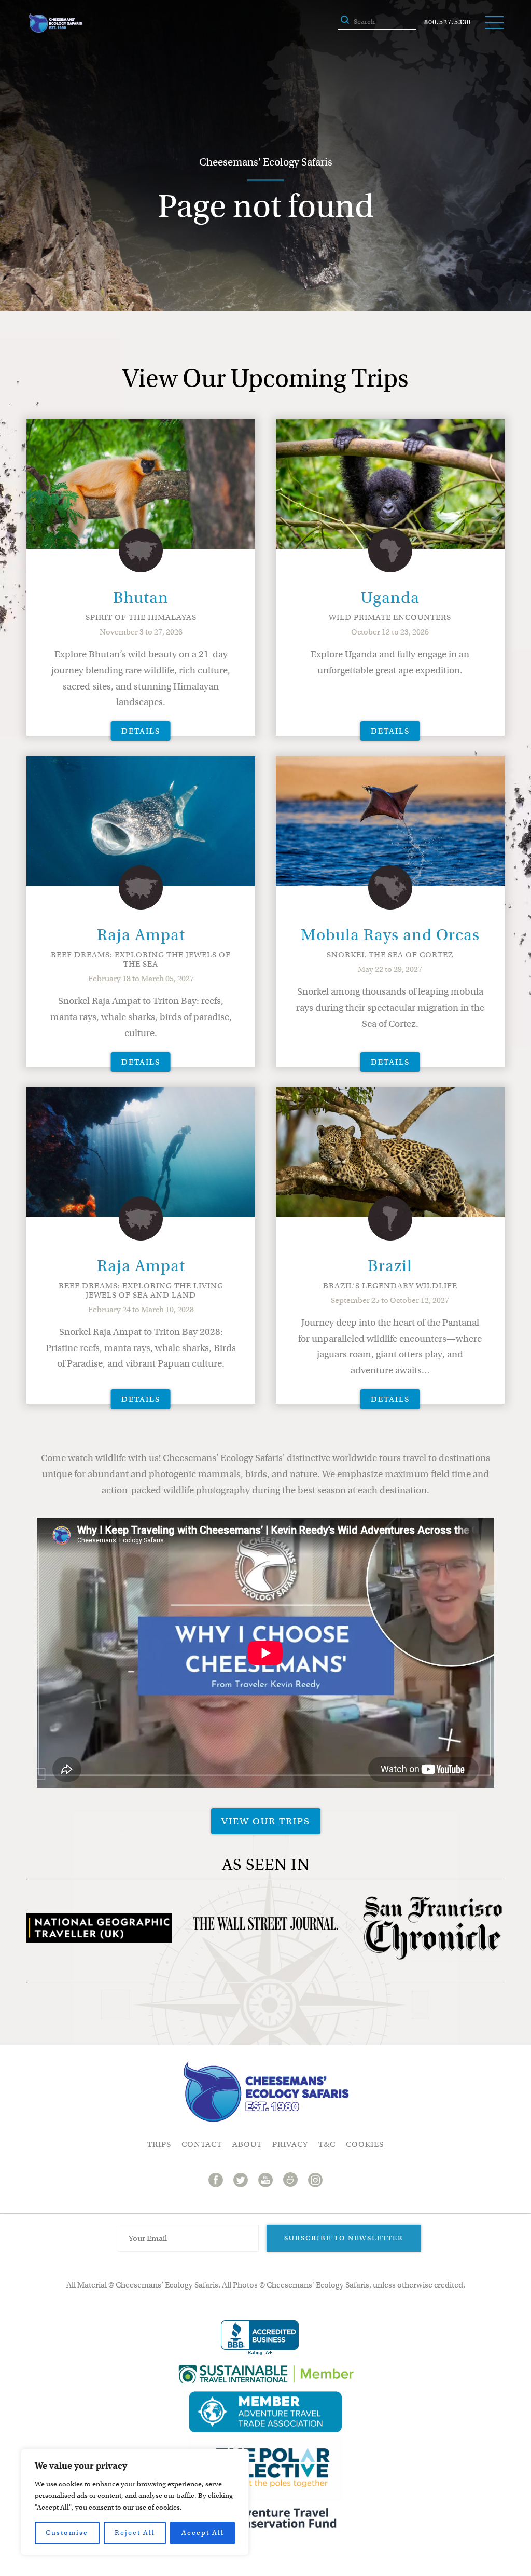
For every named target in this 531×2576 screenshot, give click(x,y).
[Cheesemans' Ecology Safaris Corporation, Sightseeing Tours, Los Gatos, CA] (260, 2338)
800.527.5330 (448, 22)
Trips (159, 2144)
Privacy (290, 2144)
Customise (67, 2533)
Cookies (365, 2144)
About (247, 2144)
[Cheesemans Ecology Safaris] (55, 23)
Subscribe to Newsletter (344, 2238)
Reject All (135, 2533)
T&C (327, 2144)
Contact (202, 2144)
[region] (135, 2502)
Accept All (203, 2533)
